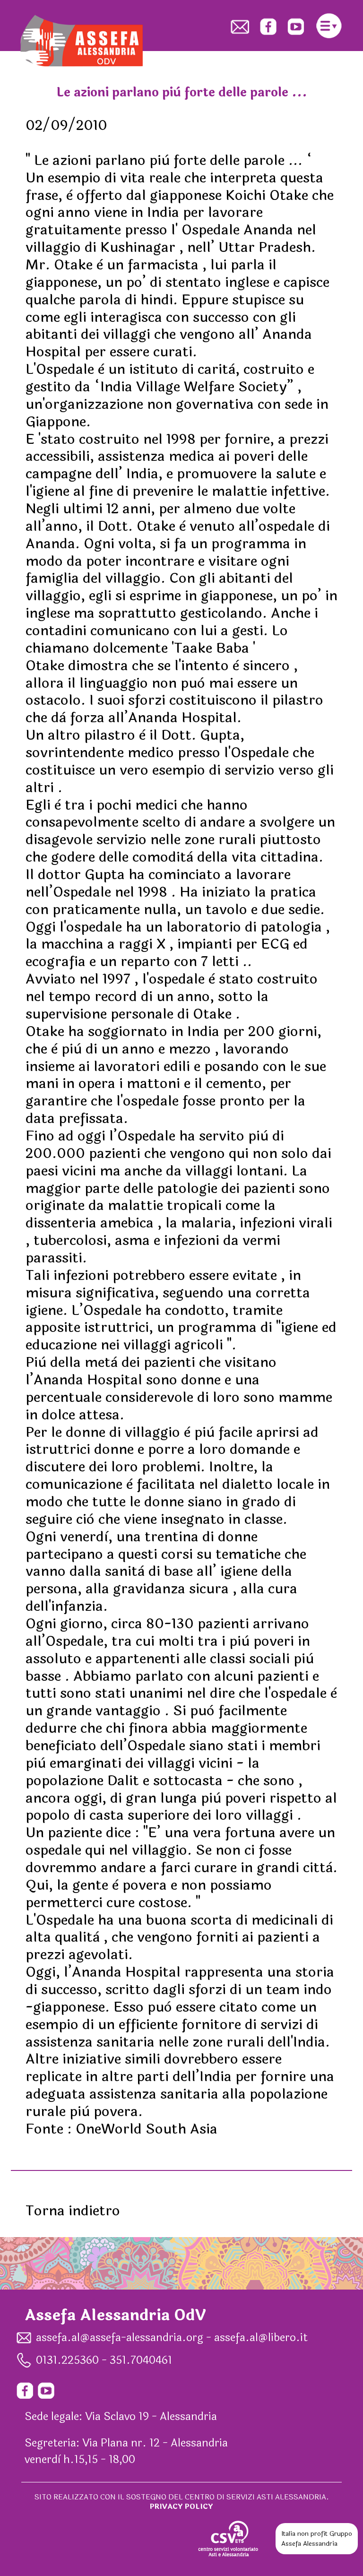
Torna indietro (73, 2211)
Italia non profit (304, 2534)
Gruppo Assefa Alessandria (317, 2539)
